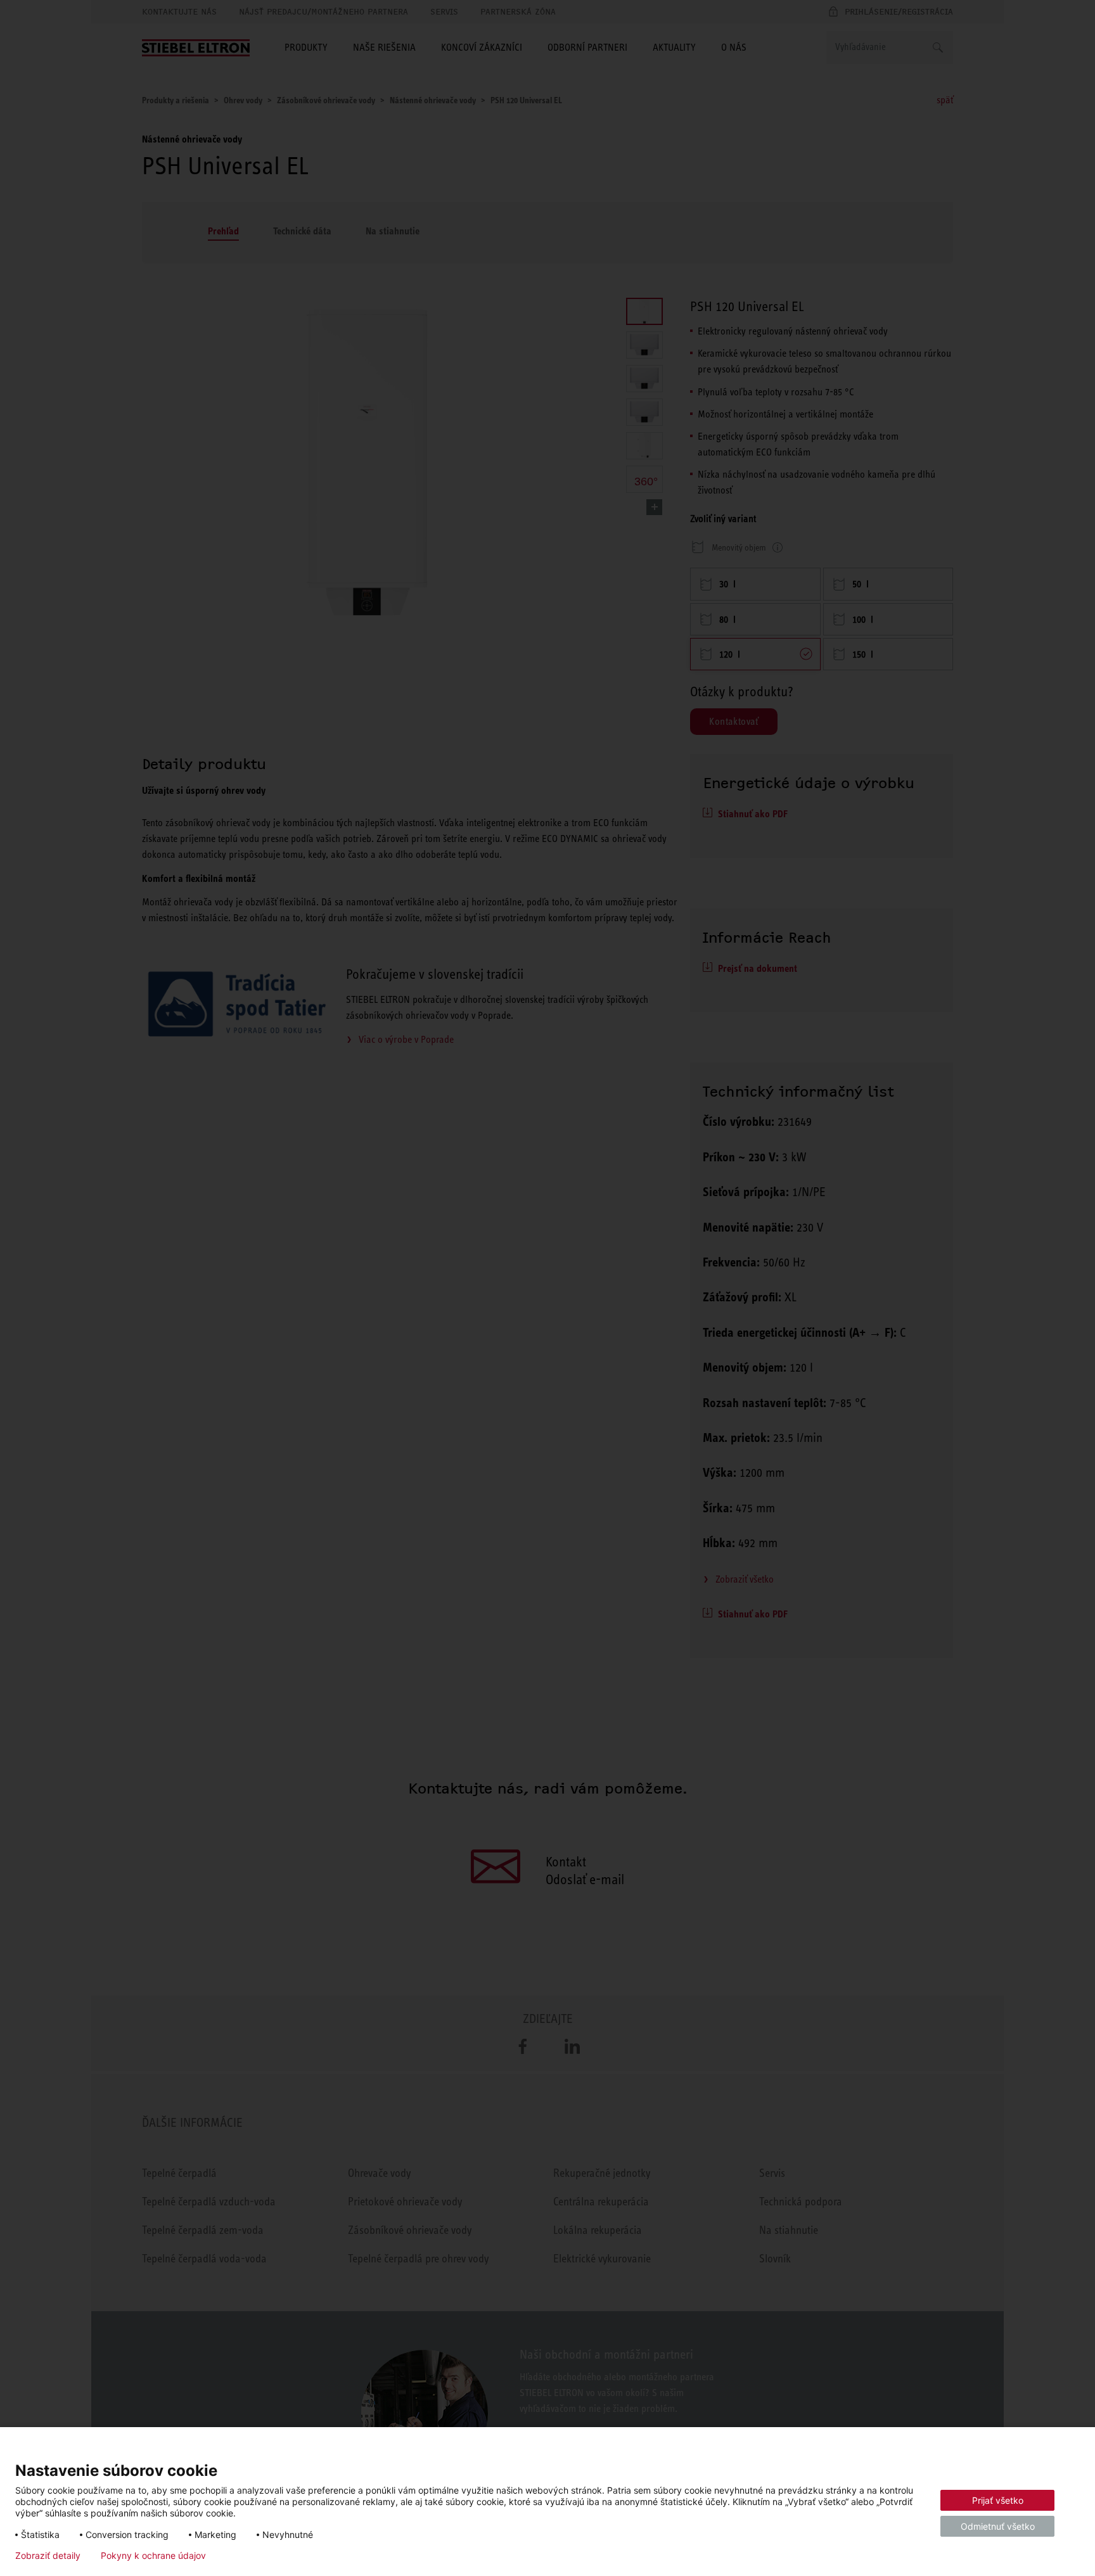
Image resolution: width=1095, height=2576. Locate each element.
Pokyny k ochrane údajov (153, 2556)
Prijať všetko (998, 2500)
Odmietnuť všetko (998, 2526)
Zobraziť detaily (48, 2556)
